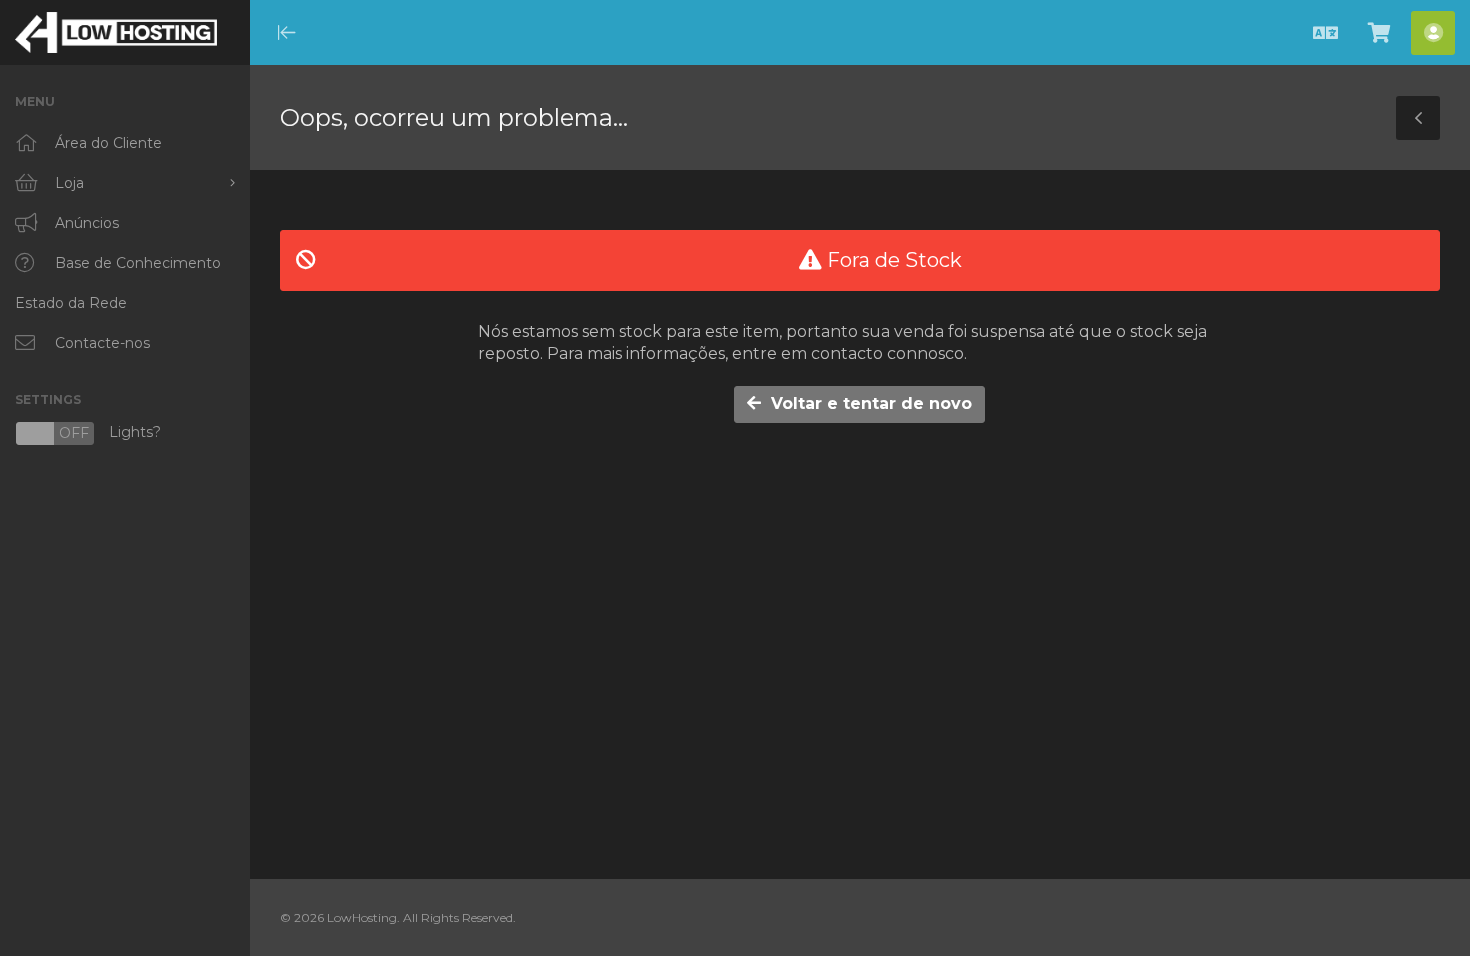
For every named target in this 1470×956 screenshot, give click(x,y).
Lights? (88, 433)
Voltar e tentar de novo (866, 403)
